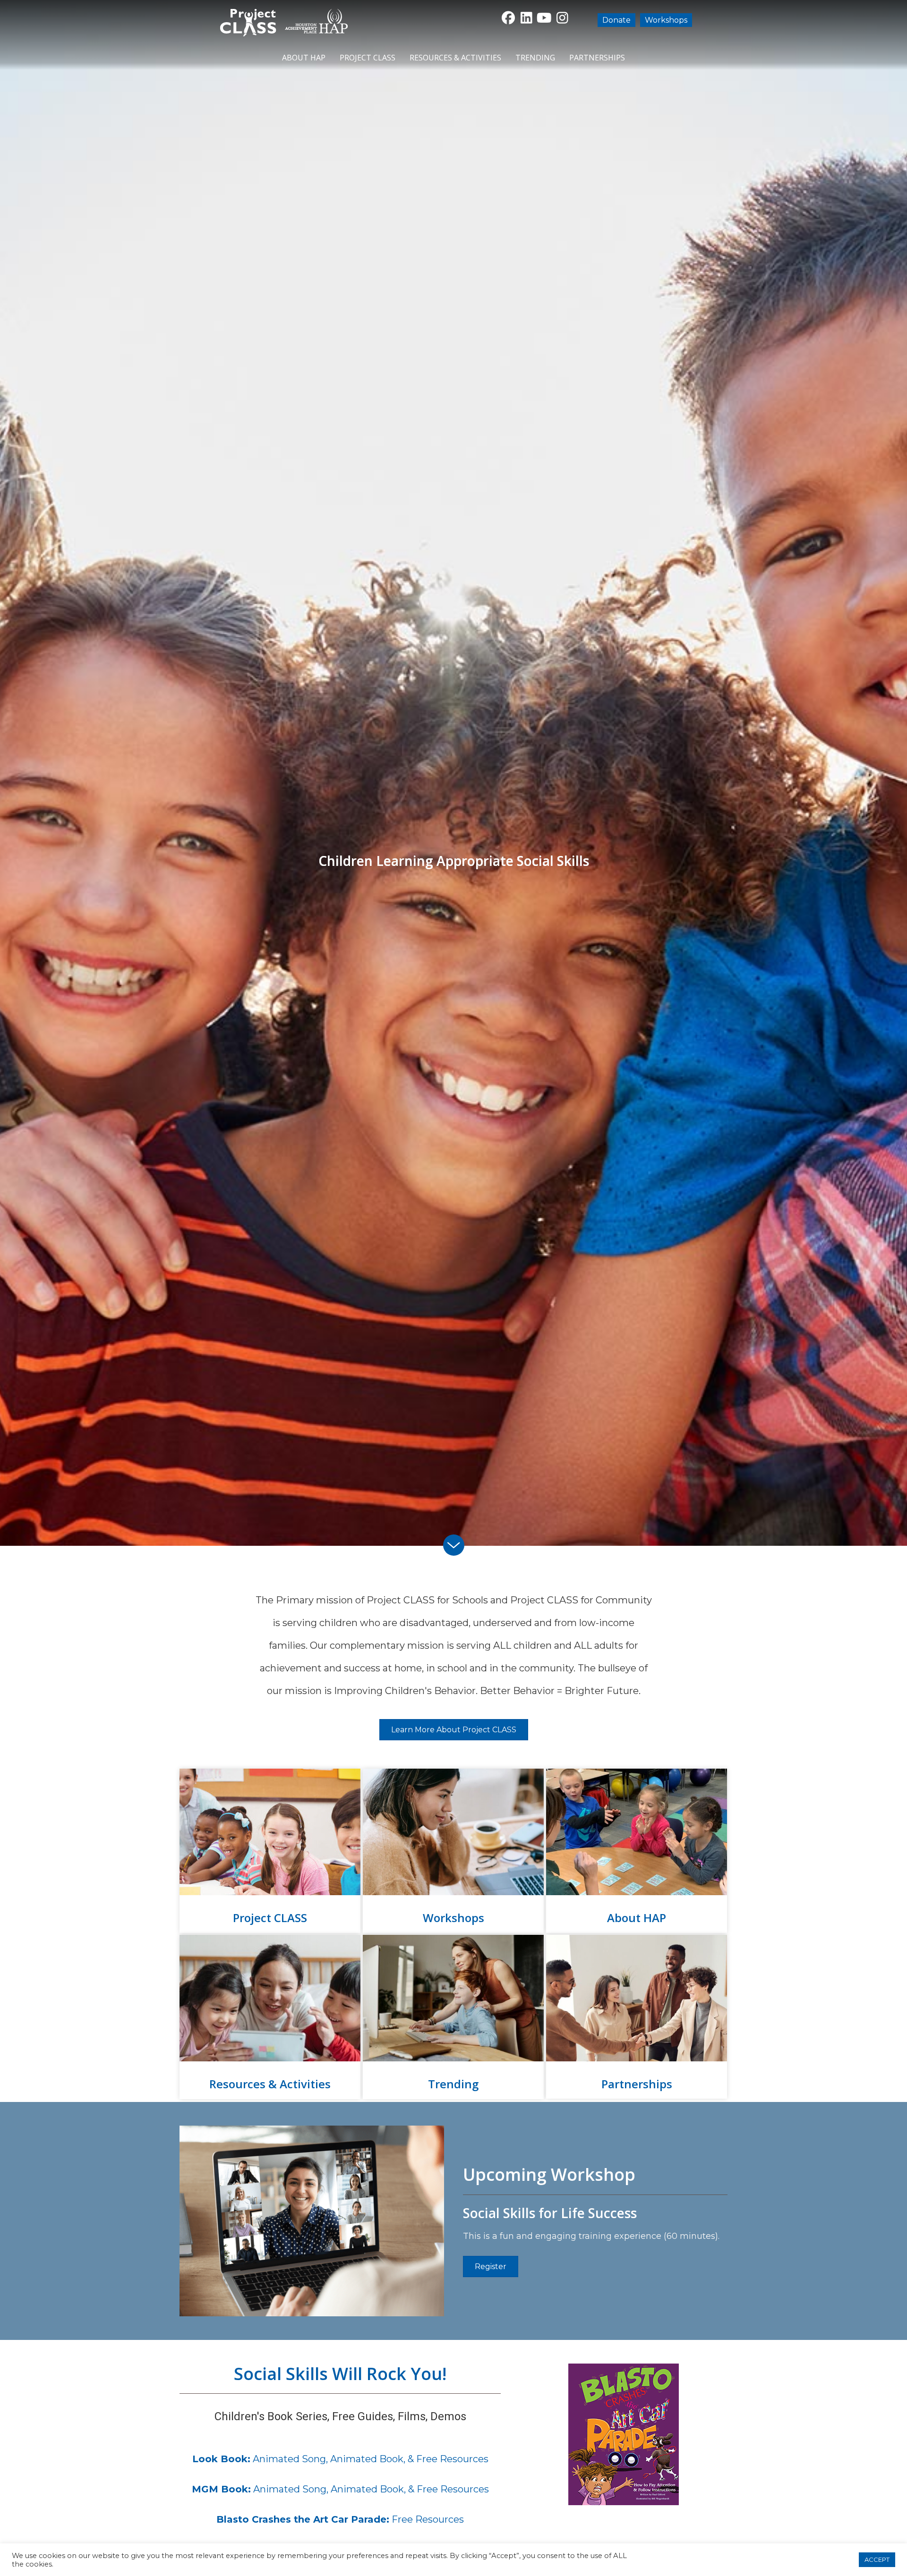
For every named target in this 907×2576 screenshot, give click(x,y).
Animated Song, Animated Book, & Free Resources (340, 2459)
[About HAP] (637, 1851)
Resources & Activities (455, 58)
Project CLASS (368, 58)
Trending (535, 58)
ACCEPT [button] (877, 2559)
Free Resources (340, 2519)
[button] (508, 18)
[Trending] (453, 2017)
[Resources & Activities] (270, 2017)
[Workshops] (453, 1851)
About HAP (304, 58)
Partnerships (597, 58)
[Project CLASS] (270, 1851)
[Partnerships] (637, 2017)
